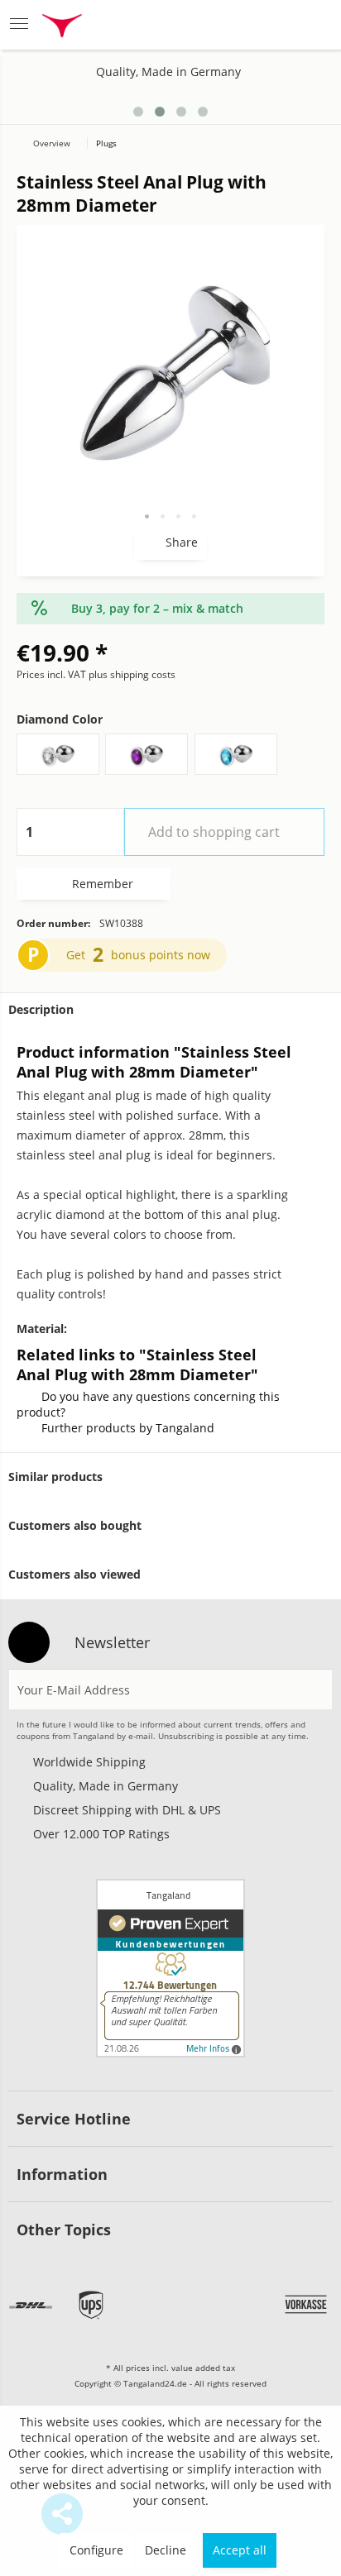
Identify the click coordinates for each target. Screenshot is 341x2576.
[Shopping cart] (312, 25)
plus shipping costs (132, 674)
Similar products (55, 1477)
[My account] (272, 25)
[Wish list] (231, 25)
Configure (96, 2550)
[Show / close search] (189, 25)
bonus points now (161, 955)
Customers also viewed (74, 1574)
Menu (24, 25)
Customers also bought (75, 1525)
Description (41, 1009)
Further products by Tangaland (128, 1428)
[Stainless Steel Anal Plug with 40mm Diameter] (293, 105)
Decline (166, 2550)
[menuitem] (24, 25)
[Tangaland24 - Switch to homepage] (62, 28)
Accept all (240, 2550)
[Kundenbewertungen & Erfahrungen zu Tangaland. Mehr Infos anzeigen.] (170, 1968)
